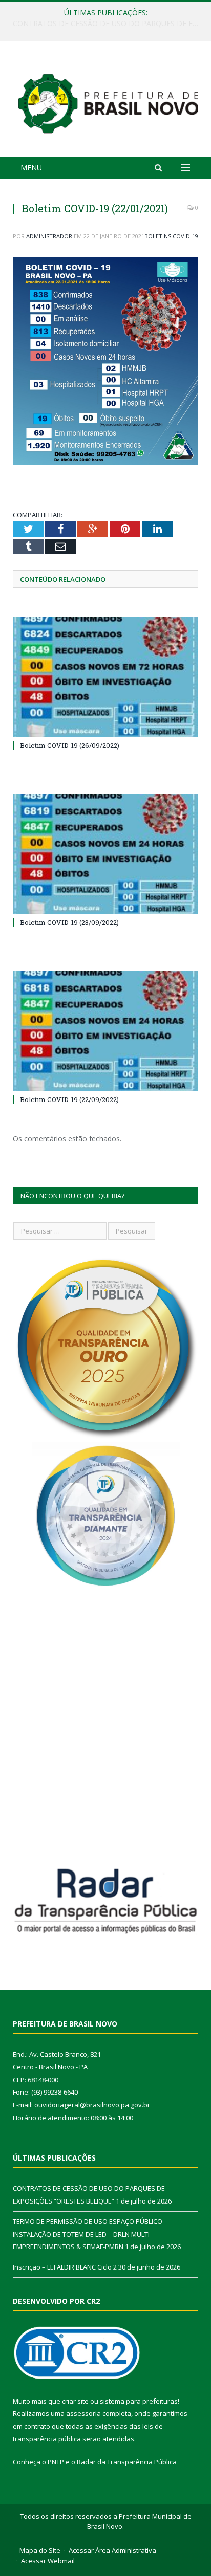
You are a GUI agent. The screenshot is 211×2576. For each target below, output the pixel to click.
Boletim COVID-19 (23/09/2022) (69, 922)
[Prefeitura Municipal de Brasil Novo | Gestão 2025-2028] (108, 101)
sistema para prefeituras (139, 2401)
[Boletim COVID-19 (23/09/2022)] (105, 854)
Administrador (49, 236)
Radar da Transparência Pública (127, 2462)
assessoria (83, 2413)
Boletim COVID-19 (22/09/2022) (69, 1099)
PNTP (56, 2462)
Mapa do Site (40, 2550)
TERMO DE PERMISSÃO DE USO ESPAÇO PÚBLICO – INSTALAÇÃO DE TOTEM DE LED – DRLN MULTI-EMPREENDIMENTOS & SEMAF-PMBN (108, 24)
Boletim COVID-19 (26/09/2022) (70, 745)
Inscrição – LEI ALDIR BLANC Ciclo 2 (65, 2267)
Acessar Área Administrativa (112, 2550)
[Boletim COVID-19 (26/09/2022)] (105, 677)
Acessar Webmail (48, 2561)
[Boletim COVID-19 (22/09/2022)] (105, 1031)
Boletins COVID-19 (171, 236)
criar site (75, 2401)
